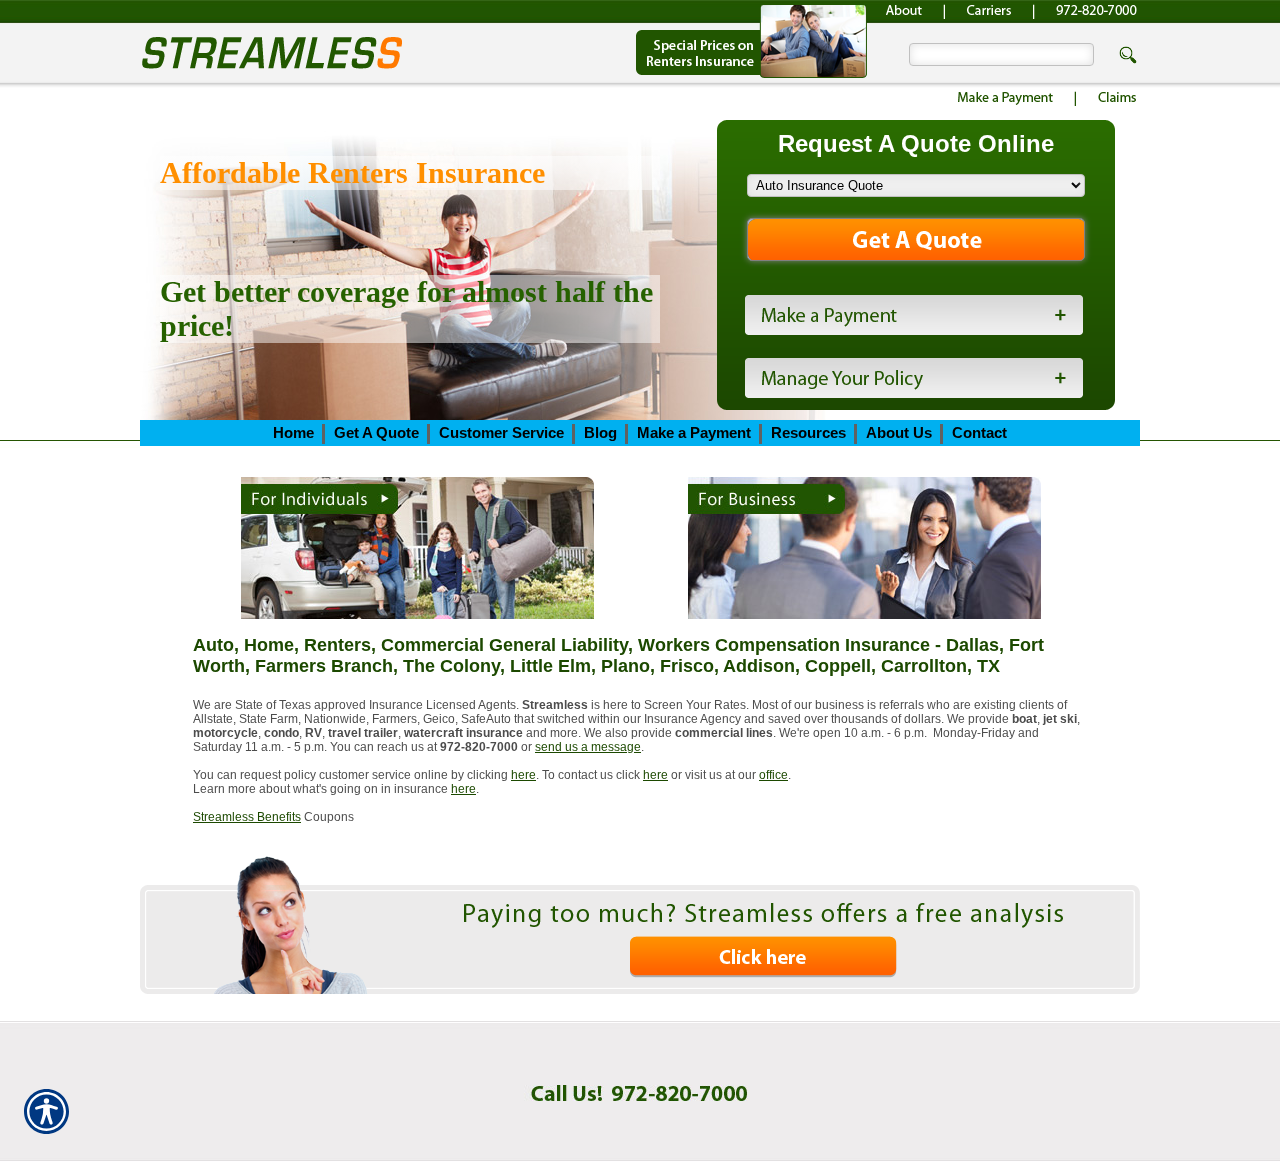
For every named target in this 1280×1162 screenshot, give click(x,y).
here (523, 775)
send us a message (588, 747)
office (773, 775)
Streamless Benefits (247, 817)
